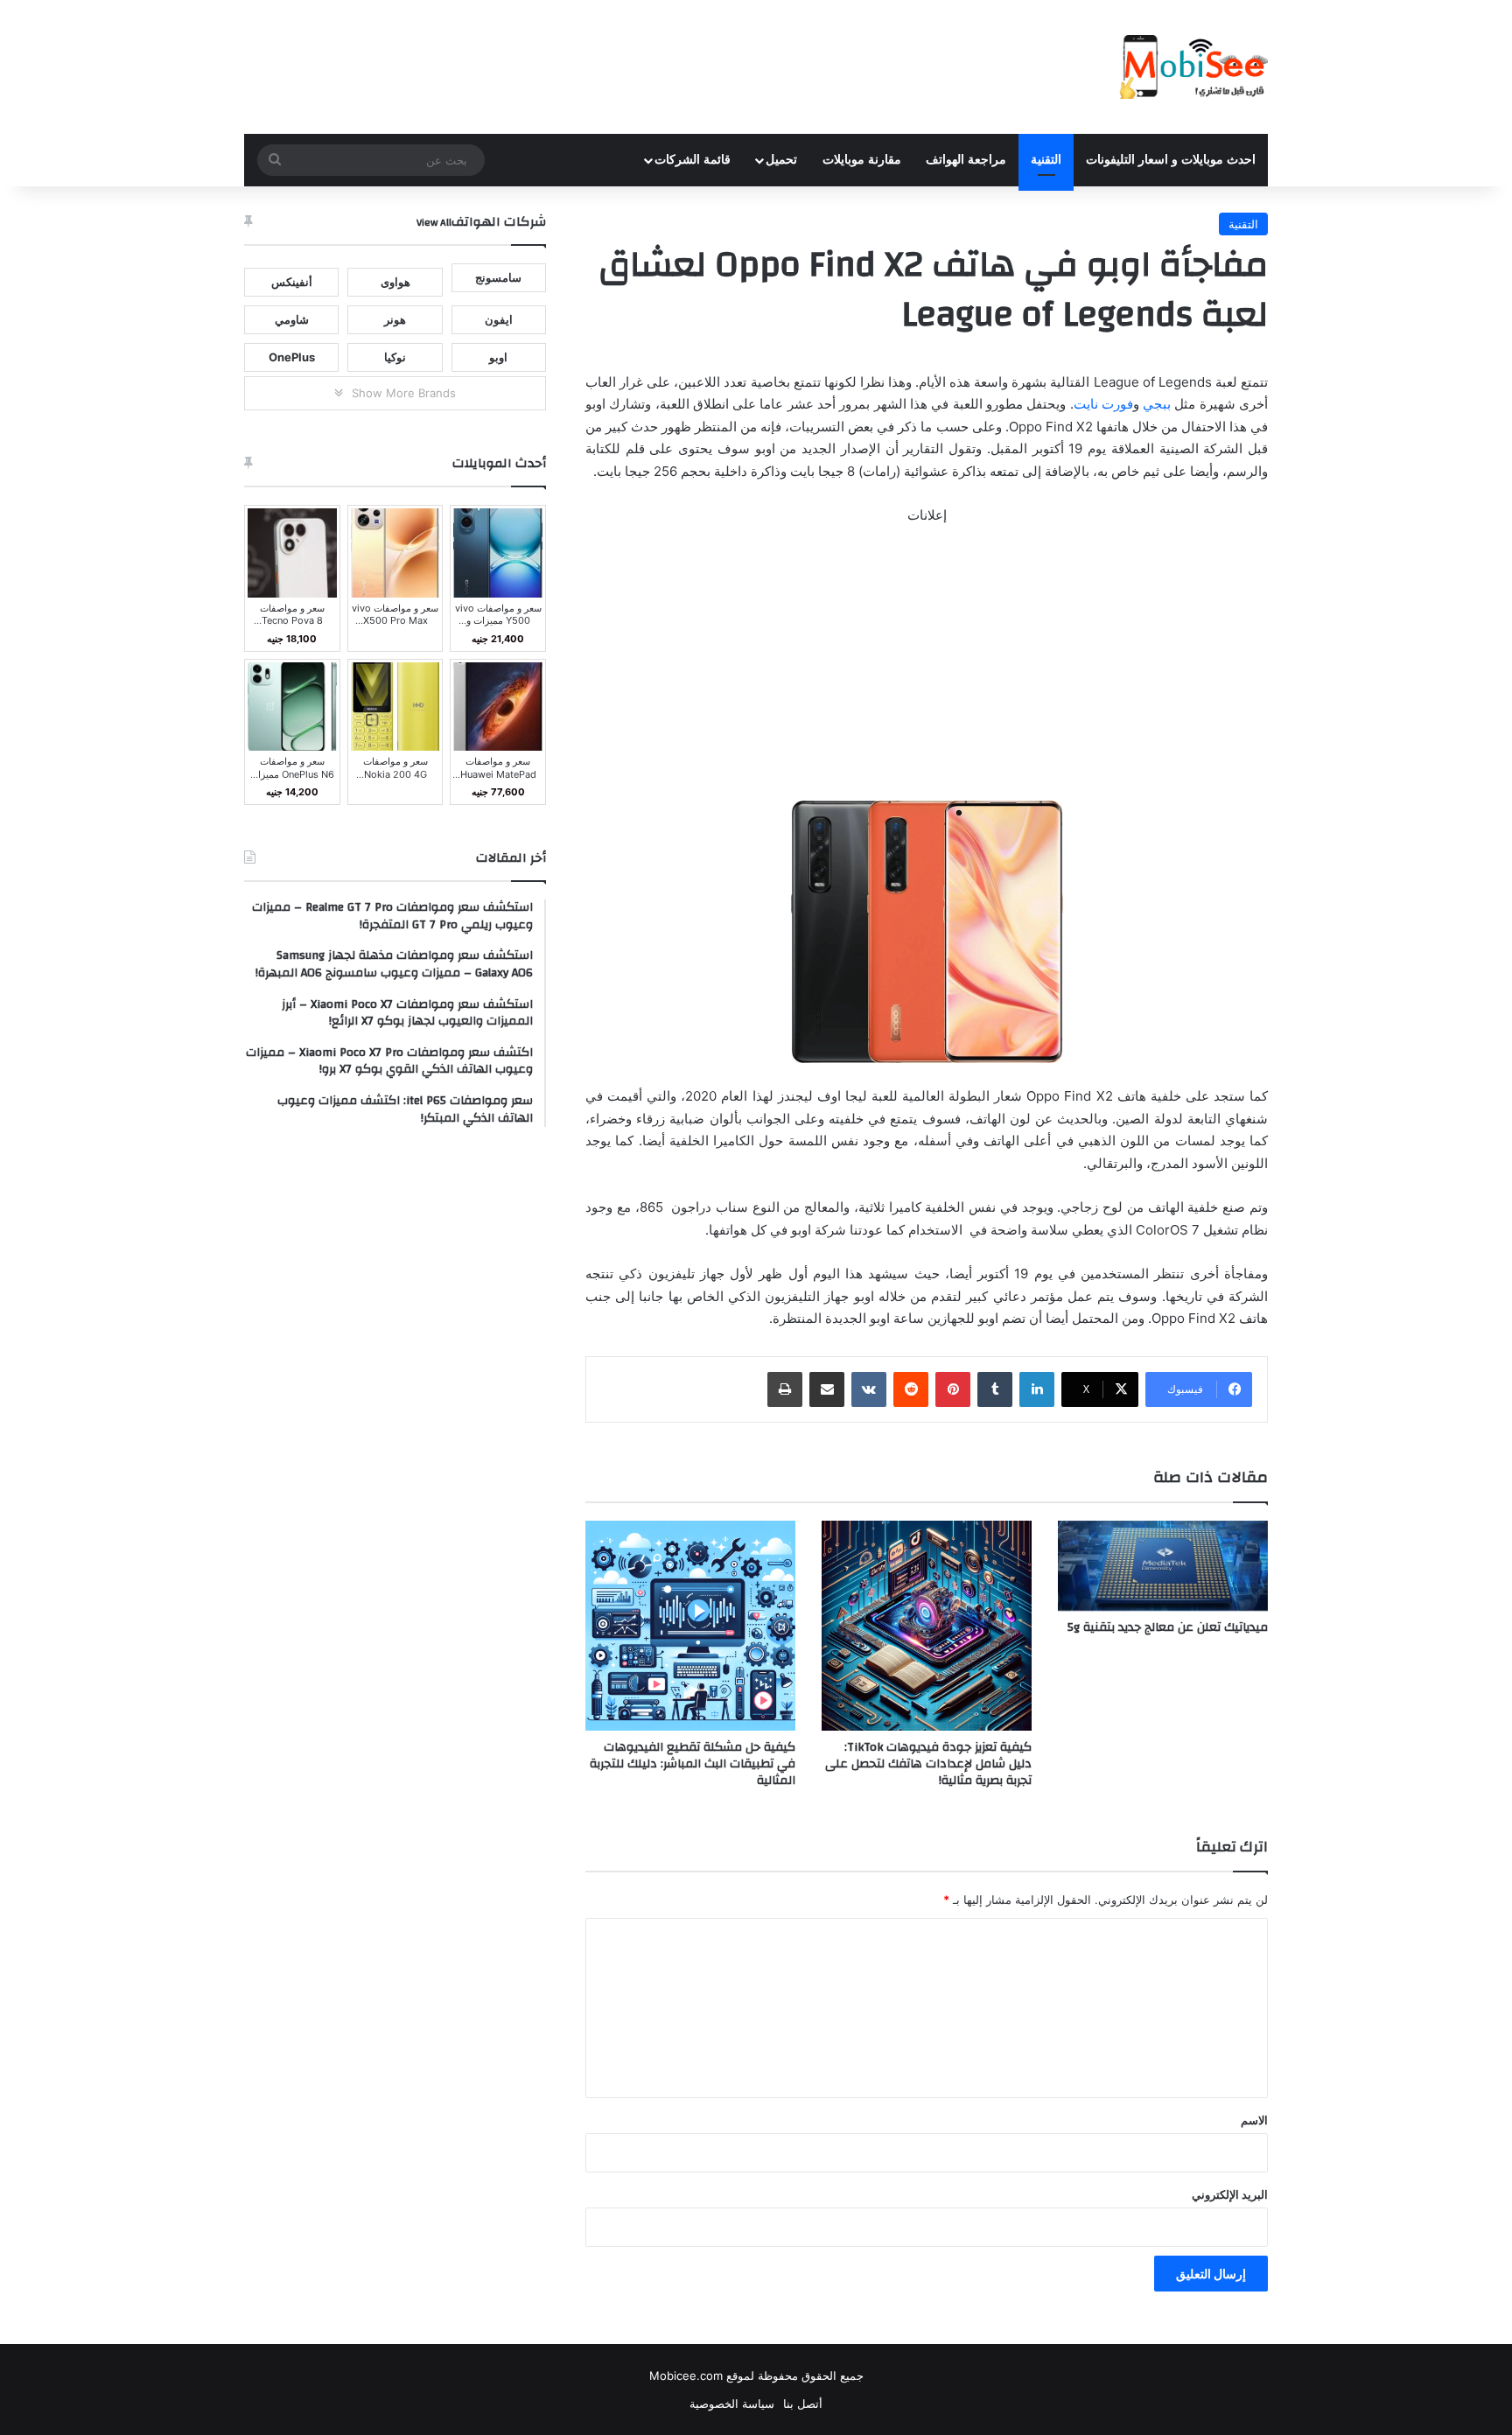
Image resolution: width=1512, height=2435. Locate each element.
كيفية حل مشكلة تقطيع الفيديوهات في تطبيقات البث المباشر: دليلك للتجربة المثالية (693, 1764)
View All (434, 222)
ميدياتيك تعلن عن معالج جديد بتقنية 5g (1166, 1627)
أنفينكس (292, 282)
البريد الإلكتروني (1230, 2194)
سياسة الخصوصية (732, 2404)
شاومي (292, 319)
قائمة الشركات (693, 160)
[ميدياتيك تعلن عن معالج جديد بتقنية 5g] (1163, 1566)
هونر (395, 319)
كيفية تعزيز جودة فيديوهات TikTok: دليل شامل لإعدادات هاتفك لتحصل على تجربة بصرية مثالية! (928, 1764)
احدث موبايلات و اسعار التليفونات (1171, 160)
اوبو (498, 357)
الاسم (1254, 2120)
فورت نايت (1103, 404)
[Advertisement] (927, 671)
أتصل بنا (803, 2404)
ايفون (499, 319)
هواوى (395, 282)
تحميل (781, 160)
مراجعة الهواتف (966, 160)
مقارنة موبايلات (862, 160)
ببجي (1157, 404)
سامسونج (498, 277)
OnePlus (292, 357)
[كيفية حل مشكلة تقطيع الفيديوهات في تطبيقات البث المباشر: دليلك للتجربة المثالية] (690, 1626)
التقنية (1046, 160)
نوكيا (395, 357)
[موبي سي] (1193, 67)
